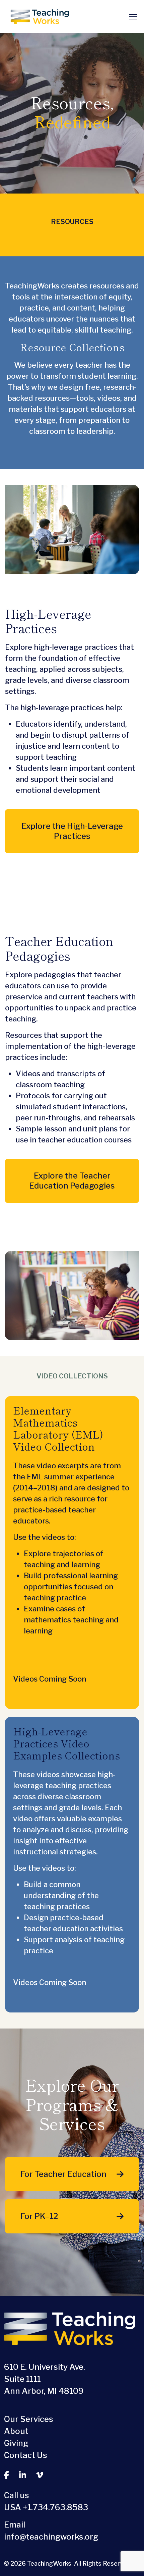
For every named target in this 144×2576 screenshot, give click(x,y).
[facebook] (7, 2475)
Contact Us (26, 2455)
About (16, 2431)
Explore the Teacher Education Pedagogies (72, 1181)
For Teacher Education (63, 2174)
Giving (16, 2443)
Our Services (29, 2419)
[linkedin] (23, 2475)
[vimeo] (40, 2475)
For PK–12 (39, 2216)
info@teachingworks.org (51, 2537)
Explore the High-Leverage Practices (72, 831)
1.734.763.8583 (58, 2507)
